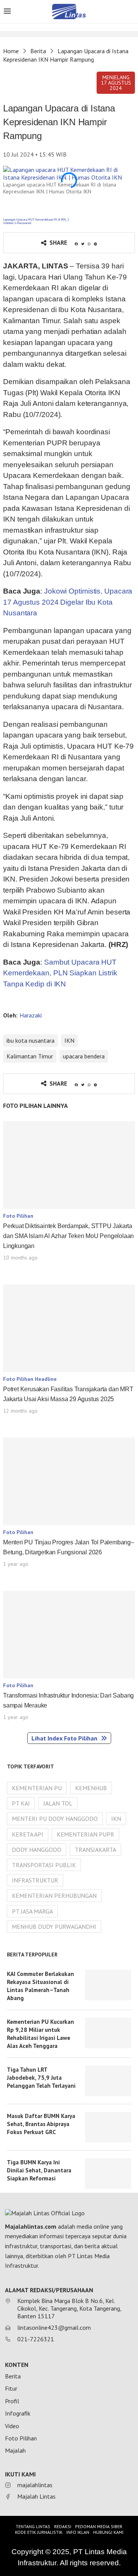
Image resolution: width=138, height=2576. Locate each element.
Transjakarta (95, 1850)
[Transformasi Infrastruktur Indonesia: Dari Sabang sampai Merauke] (69, 1635)
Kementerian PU (37, 1788)
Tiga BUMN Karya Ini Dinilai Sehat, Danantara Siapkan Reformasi (39, 2170)
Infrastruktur (35, 1880)
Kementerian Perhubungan (54, 1896)
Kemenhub (91, 1788)
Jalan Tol (58, 1803)
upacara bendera (84, 1056)
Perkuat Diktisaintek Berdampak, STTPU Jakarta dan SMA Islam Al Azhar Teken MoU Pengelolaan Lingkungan (68, 1236)
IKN (69, 1040)
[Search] (130, 12)
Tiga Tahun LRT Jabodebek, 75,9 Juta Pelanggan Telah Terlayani (41, 2078)
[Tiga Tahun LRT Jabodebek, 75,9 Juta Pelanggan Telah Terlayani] (108, 2081)
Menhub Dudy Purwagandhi (54, 1927)
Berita (38, 51)
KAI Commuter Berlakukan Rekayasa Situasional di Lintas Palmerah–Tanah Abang (40, 1986)
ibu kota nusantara (30, 1040)
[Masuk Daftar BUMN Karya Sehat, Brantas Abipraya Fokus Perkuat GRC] (108, 2127)
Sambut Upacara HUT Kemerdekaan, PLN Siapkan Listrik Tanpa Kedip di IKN (60, 973)
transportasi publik (44, 1865)
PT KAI (21, 1803)
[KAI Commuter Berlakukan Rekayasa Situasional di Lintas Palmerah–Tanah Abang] (108, 1985)
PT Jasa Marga (32, 1911)
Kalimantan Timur (30, 1056)
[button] (116, 83)
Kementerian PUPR (85, 1834)
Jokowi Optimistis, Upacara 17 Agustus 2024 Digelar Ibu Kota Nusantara (68, 602)
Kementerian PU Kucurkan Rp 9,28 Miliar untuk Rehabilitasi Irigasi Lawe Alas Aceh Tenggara (40, 2034)
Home (11, 51)
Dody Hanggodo (37, 1850)
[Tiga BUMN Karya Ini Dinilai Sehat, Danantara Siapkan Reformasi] (108, 2174)
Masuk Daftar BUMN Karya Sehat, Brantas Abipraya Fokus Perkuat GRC (41, 2124)
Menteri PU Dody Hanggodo (55, 1819)
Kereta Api (28, 1834)
